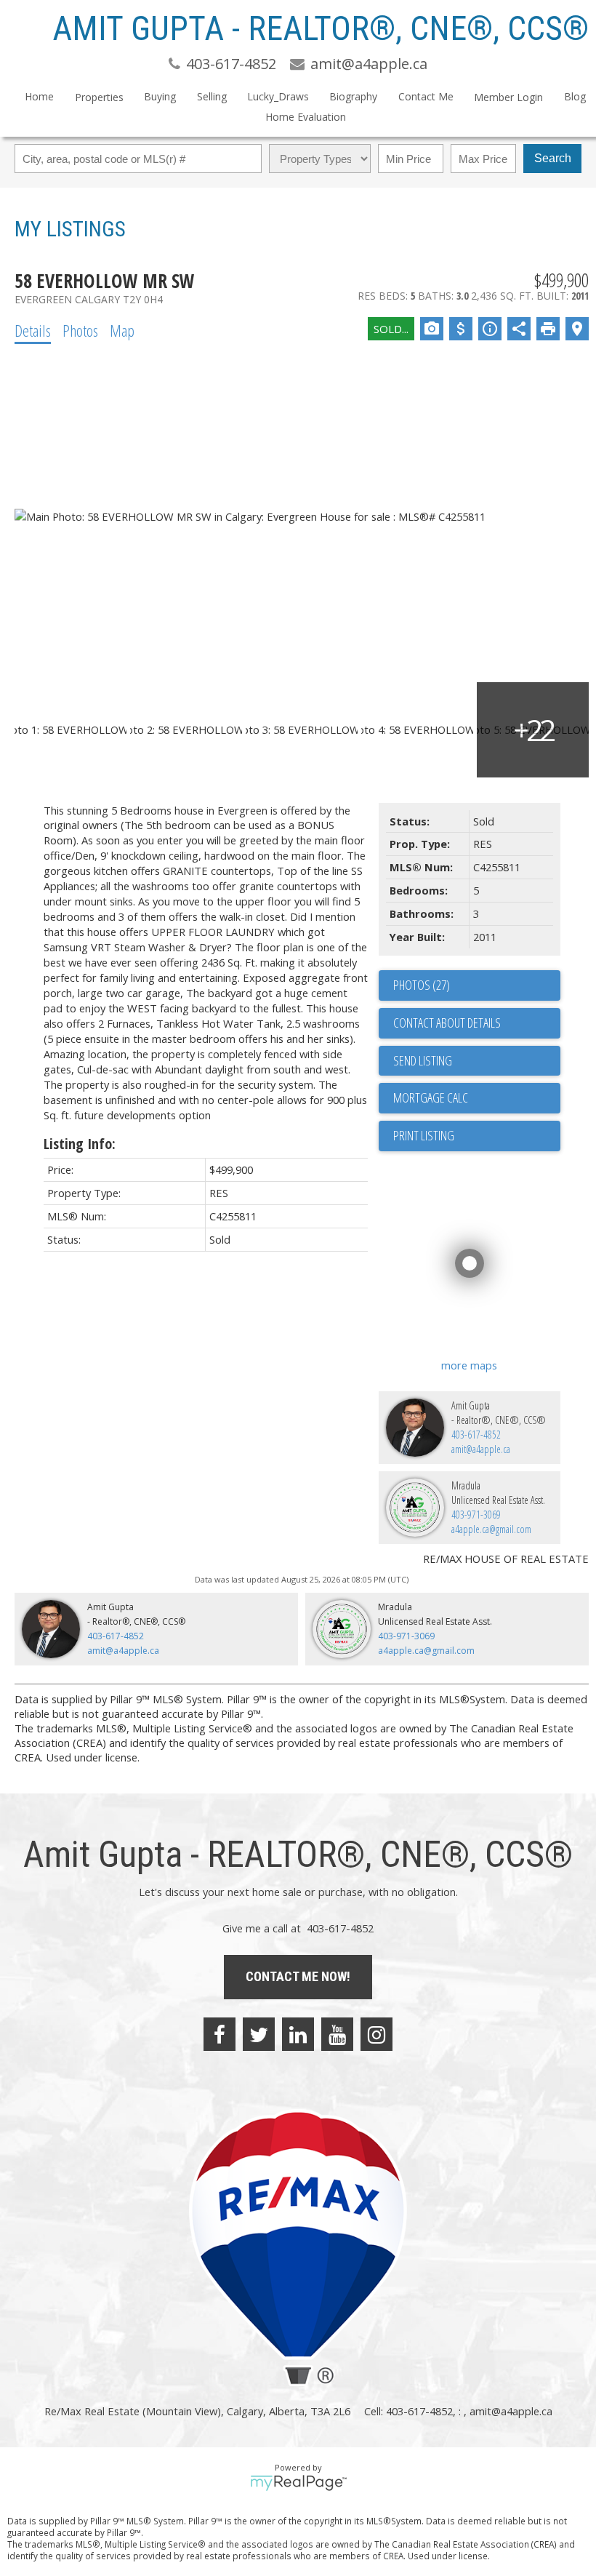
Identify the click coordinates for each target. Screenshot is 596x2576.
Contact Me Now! (298, 1976)
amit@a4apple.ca (481, 1449)
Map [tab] (122, 330)
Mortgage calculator (477, 1098)
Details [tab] (33, 330)
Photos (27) (422, 985)
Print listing (424, 1135)
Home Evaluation (306, 117)
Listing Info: (80, 1144)
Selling (212, 96)
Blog (575, 96)
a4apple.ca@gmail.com (491, 1529)
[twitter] (259, 2034)
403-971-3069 (476, 1515)
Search (553, 158)
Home (39, 96)
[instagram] (376, 2034)
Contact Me (426, 96)
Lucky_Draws (278, 96)
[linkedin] (298, 2034)
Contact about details (447, 1023)
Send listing (423, 1060)
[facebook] (220, 2034)
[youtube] (337, 2034)
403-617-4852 (476, 1435)
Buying (160, 96)
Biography (353, 96)
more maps (469, 1365)
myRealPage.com (298, 2483)
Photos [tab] (80, 330)
